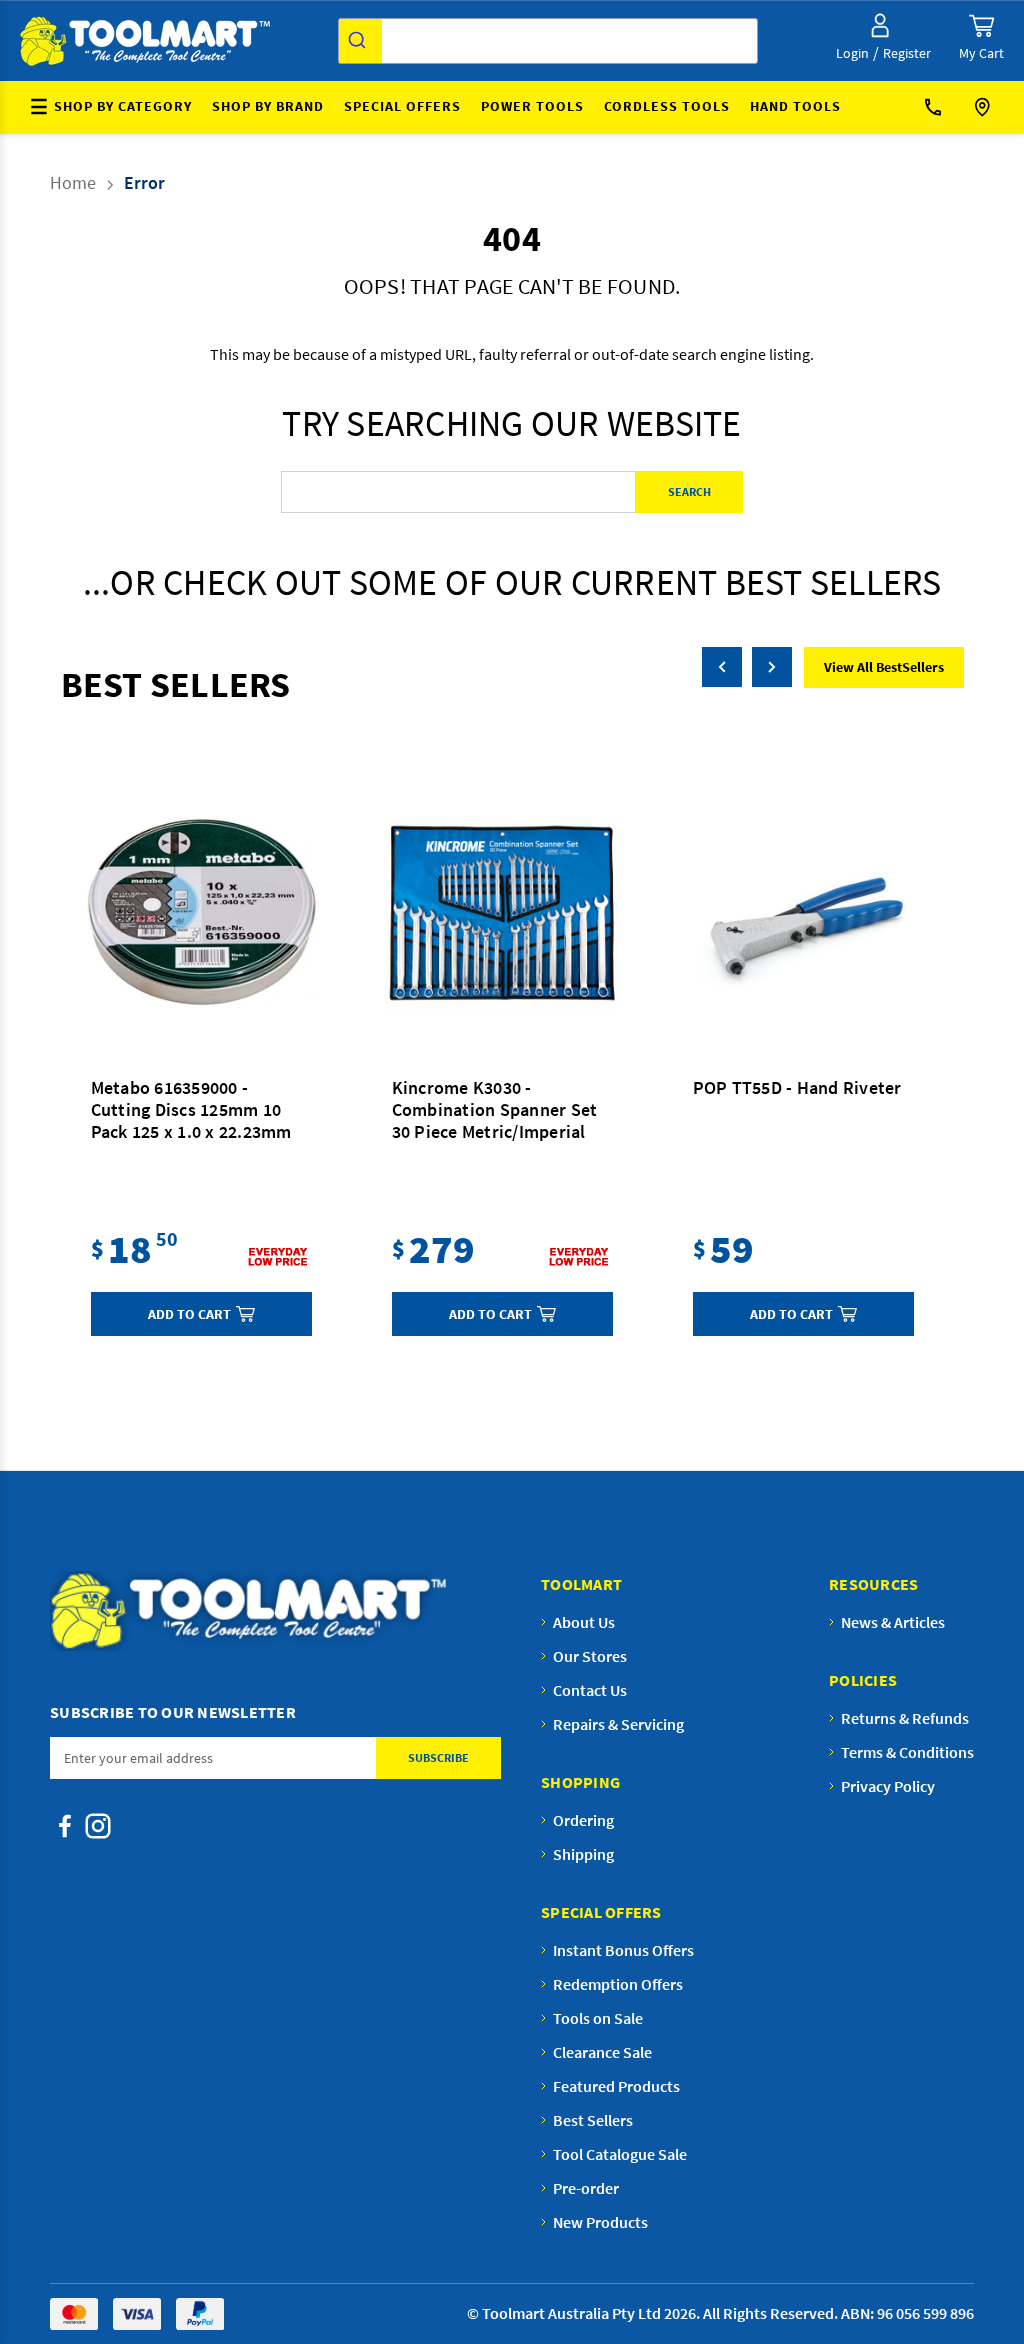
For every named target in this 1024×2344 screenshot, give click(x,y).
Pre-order (586, 2188)
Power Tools (532, 106)
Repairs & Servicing (618, 1724)
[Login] (880, 25)
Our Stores (984, 107)
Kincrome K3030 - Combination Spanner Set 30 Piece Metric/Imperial (495, 1110)
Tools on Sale (598, 2018)
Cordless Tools (667, 106)
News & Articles (893, 1622)
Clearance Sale (602, 2052)
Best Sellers (593, 2120)
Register (907, 53)
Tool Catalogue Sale (620, 2154)
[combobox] (548, 41)
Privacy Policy (888, 1786)
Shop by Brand (268, 106)
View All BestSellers (884, 667)
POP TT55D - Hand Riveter (797, 1088)
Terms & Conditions (907, 1752)
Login (852, 53)
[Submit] (360, 41)
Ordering (583, 1820)
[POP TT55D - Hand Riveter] (803, 913)
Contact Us (940, 107)
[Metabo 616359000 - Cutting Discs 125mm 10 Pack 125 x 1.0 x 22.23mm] (201, 913)
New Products (600, 2222)
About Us (584, 1622)
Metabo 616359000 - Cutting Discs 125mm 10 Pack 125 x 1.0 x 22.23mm (191, 1110)
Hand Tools (795, 106)
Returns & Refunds (905, 1718)
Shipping (583, 1854)
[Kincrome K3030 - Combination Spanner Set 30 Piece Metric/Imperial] (502, 913)
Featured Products (616, 2086)
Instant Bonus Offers (623, 1950)
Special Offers (402, 106)
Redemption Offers (618, 1984)
